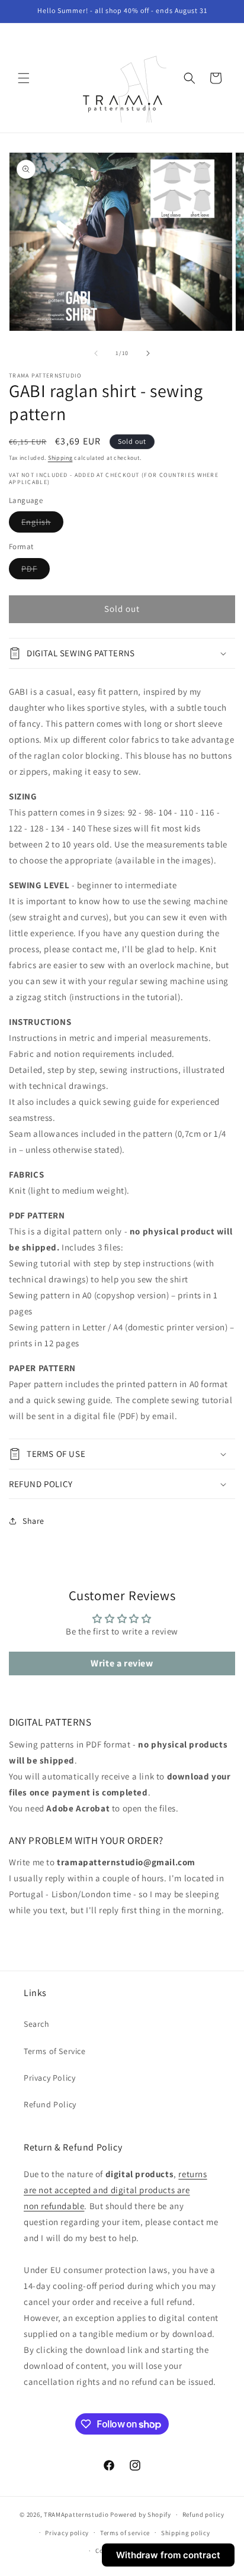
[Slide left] (96, 353)
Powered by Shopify (141, 2514)
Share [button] (33, 1521)
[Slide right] (148, 353)
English (42, 524)
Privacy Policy (49, 2078)
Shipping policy (186, 2533)
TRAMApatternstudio (76, 2514)
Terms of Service (55, 2051)
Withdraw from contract (168, 2555)
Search (37, 2024)
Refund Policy (50, 2104)
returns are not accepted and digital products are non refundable (115, 2190)
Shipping (60, 458)
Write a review (122, 1663)
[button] (24, 78)
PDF (36, 571)
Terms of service (125, 2533)
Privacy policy (67, 2533)
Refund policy (203, 2514)
